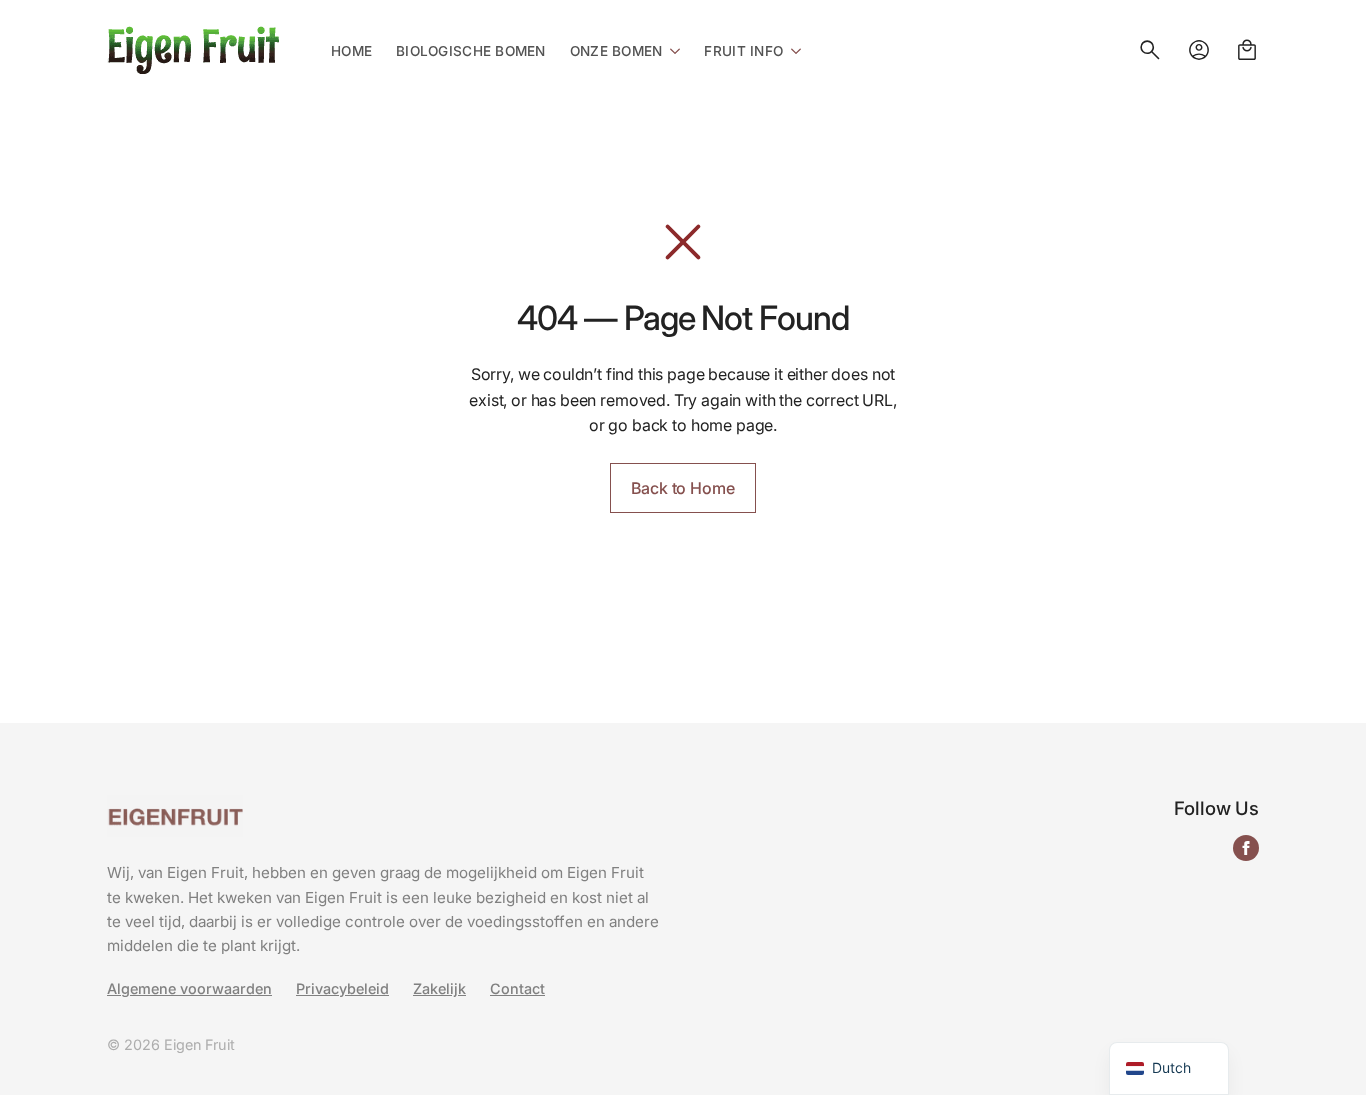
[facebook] (1246, 848)
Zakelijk (439, 989)
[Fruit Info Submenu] (792, 50)
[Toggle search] (1150, 50)
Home (351, 51)
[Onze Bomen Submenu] (671, 50)
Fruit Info (743, 51)
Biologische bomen (471, 51)
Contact (517, 989)
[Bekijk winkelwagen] (1247, 50)
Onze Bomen (616, 51)
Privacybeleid (342, 989)
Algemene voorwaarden (189, 989)
